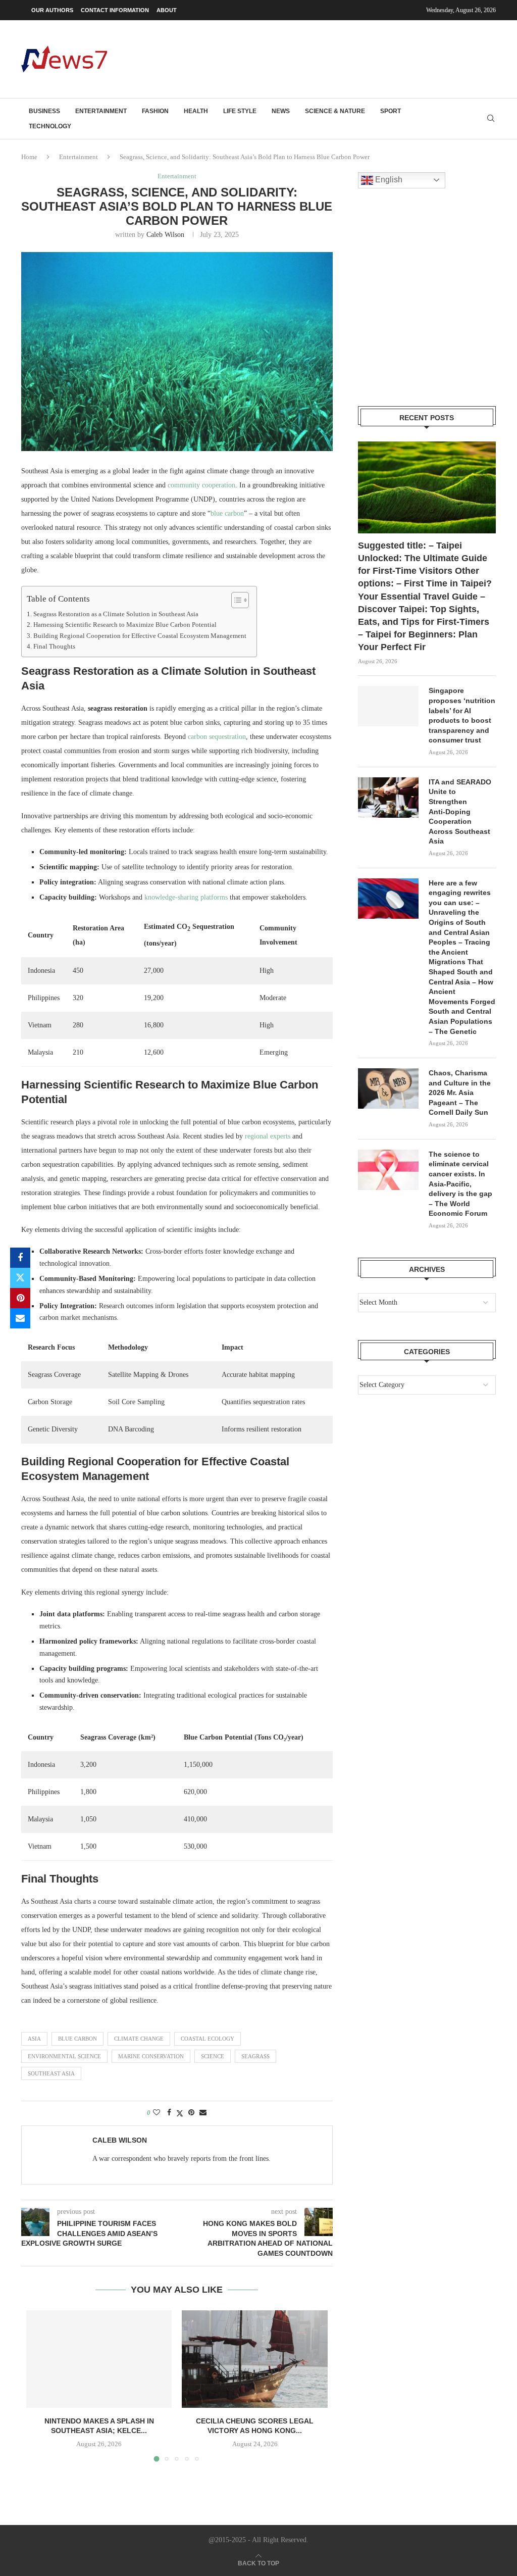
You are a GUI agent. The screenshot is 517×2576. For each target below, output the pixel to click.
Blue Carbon (77, 2039)
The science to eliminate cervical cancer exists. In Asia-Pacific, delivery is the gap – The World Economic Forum (460, 1184)
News (281, 111)
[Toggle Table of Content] (235, 600)
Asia (34, 2039)
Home (29, 157)
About (167, 10)
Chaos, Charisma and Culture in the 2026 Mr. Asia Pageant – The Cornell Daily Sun (460, 1093)
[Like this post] (157, 2113)
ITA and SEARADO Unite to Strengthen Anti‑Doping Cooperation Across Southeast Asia (460, 812)
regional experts (268, 1136)
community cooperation (201, 485)
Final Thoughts (54, 647)
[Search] (491, 119)
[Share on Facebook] (20, 1258)
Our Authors (52, 10)
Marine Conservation (151, 2056)
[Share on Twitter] (20, 1278)
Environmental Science (64, 2056)
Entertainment (101, 111)
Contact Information (115, 10)
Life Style (240, 111)
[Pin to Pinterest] (20, 1298)
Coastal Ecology (208, 2039)
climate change (139, 2039)
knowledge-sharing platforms (186, 897)
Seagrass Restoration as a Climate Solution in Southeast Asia (116, 614)
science (213, 2056)
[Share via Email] (20, 1318)
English (388, 180)
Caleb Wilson (165, 235)
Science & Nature (335, 111)
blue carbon (227, 513)
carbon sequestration (217, 737)
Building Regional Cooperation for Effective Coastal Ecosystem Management (140, 636)
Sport (391, 111)
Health (196, 111)
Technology (50, 126)
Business (44, 111)
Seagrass (255, 2056)
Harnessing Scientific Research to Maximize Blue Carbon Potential (125, 625)
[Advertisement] (312, 58)
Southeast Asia (51, 2073)
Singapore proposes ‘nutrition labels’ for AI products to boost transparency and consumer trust (462, 715)
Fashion (155, 111)
